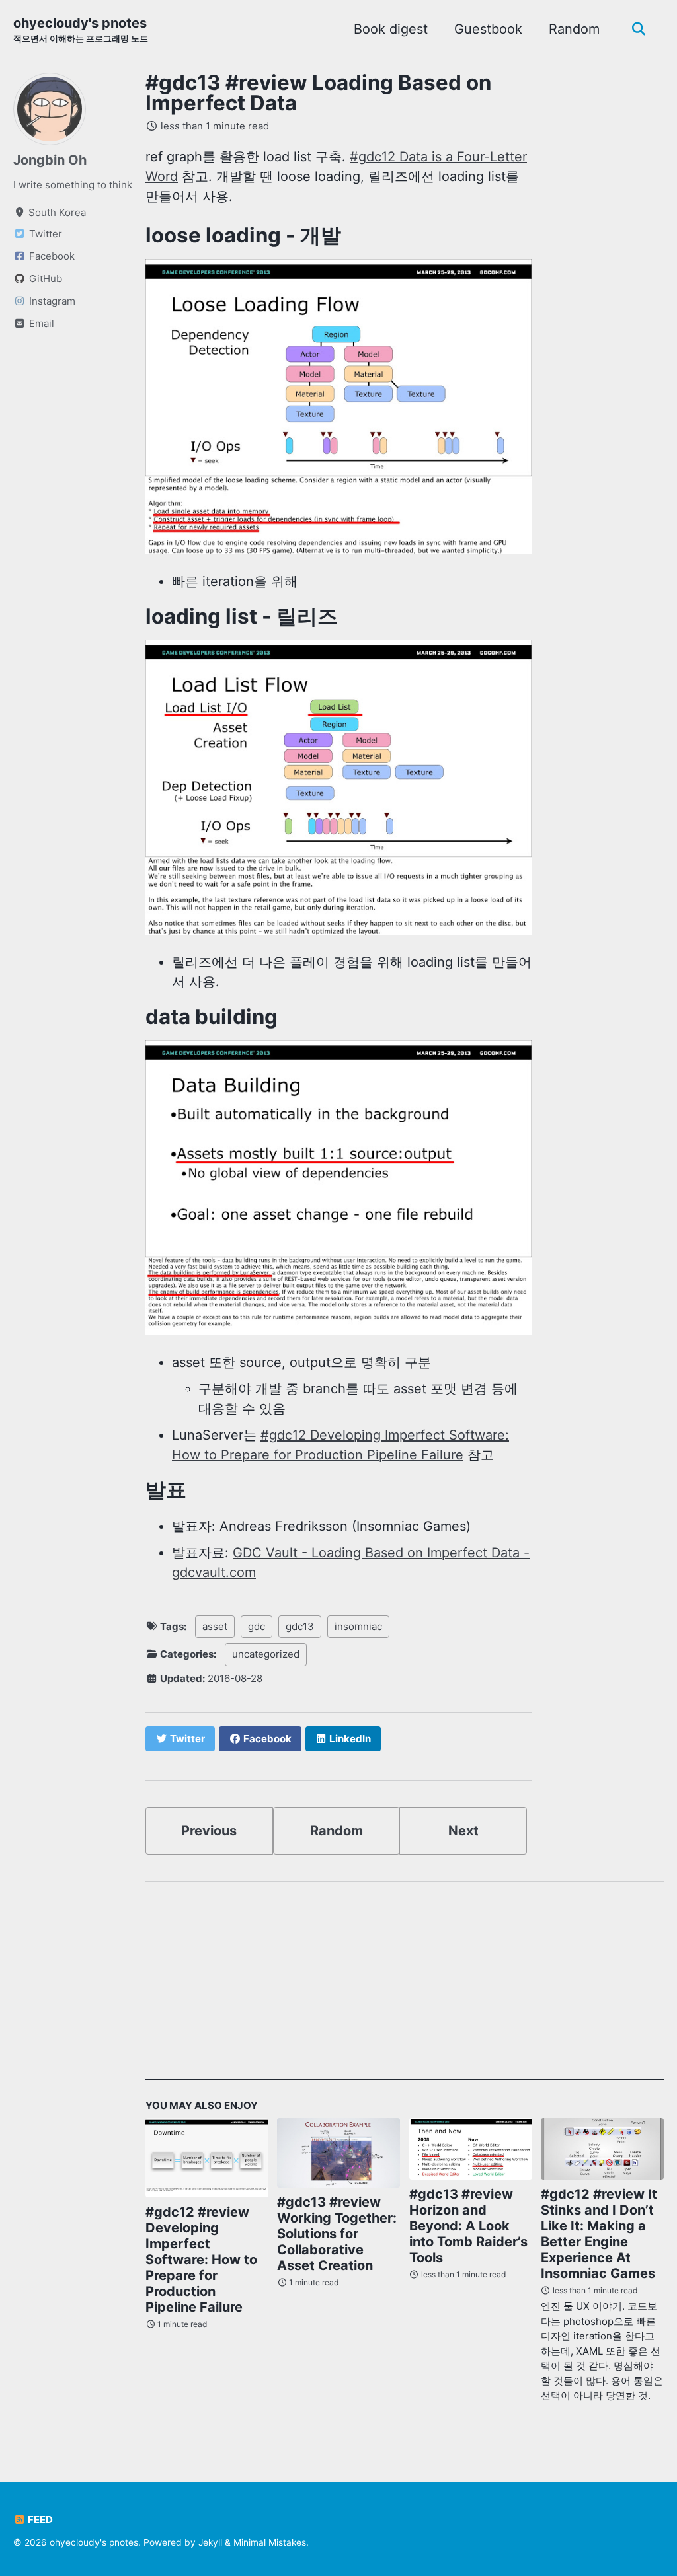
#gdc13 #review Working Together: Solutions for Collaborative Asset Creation (337, 2234)
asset (215, 1626)
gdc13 (300, 1626)
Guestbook (488, 29)
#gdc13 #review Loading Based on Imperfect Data (318, 93)
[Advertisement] (405, 1987)
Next (463, 1831)
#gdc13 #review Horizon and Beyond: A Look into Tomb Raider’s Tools (468, 2226)
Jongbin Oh (50, 160)
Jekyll (210, 2542)
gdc (257, 1626)
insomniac (358, 1626)
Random (574, 29)
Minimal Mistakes (270, 2542)
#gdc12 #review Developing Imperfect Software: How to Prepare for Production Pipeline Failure (201, 2260)
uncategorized (266, 1654)
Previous (209, 1831)
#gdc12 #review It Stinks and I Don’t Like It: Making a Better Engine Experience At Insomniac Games (599, 2234)
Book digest (391, 29)
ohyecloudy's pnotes (81, 29)
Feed (39, 2520)
